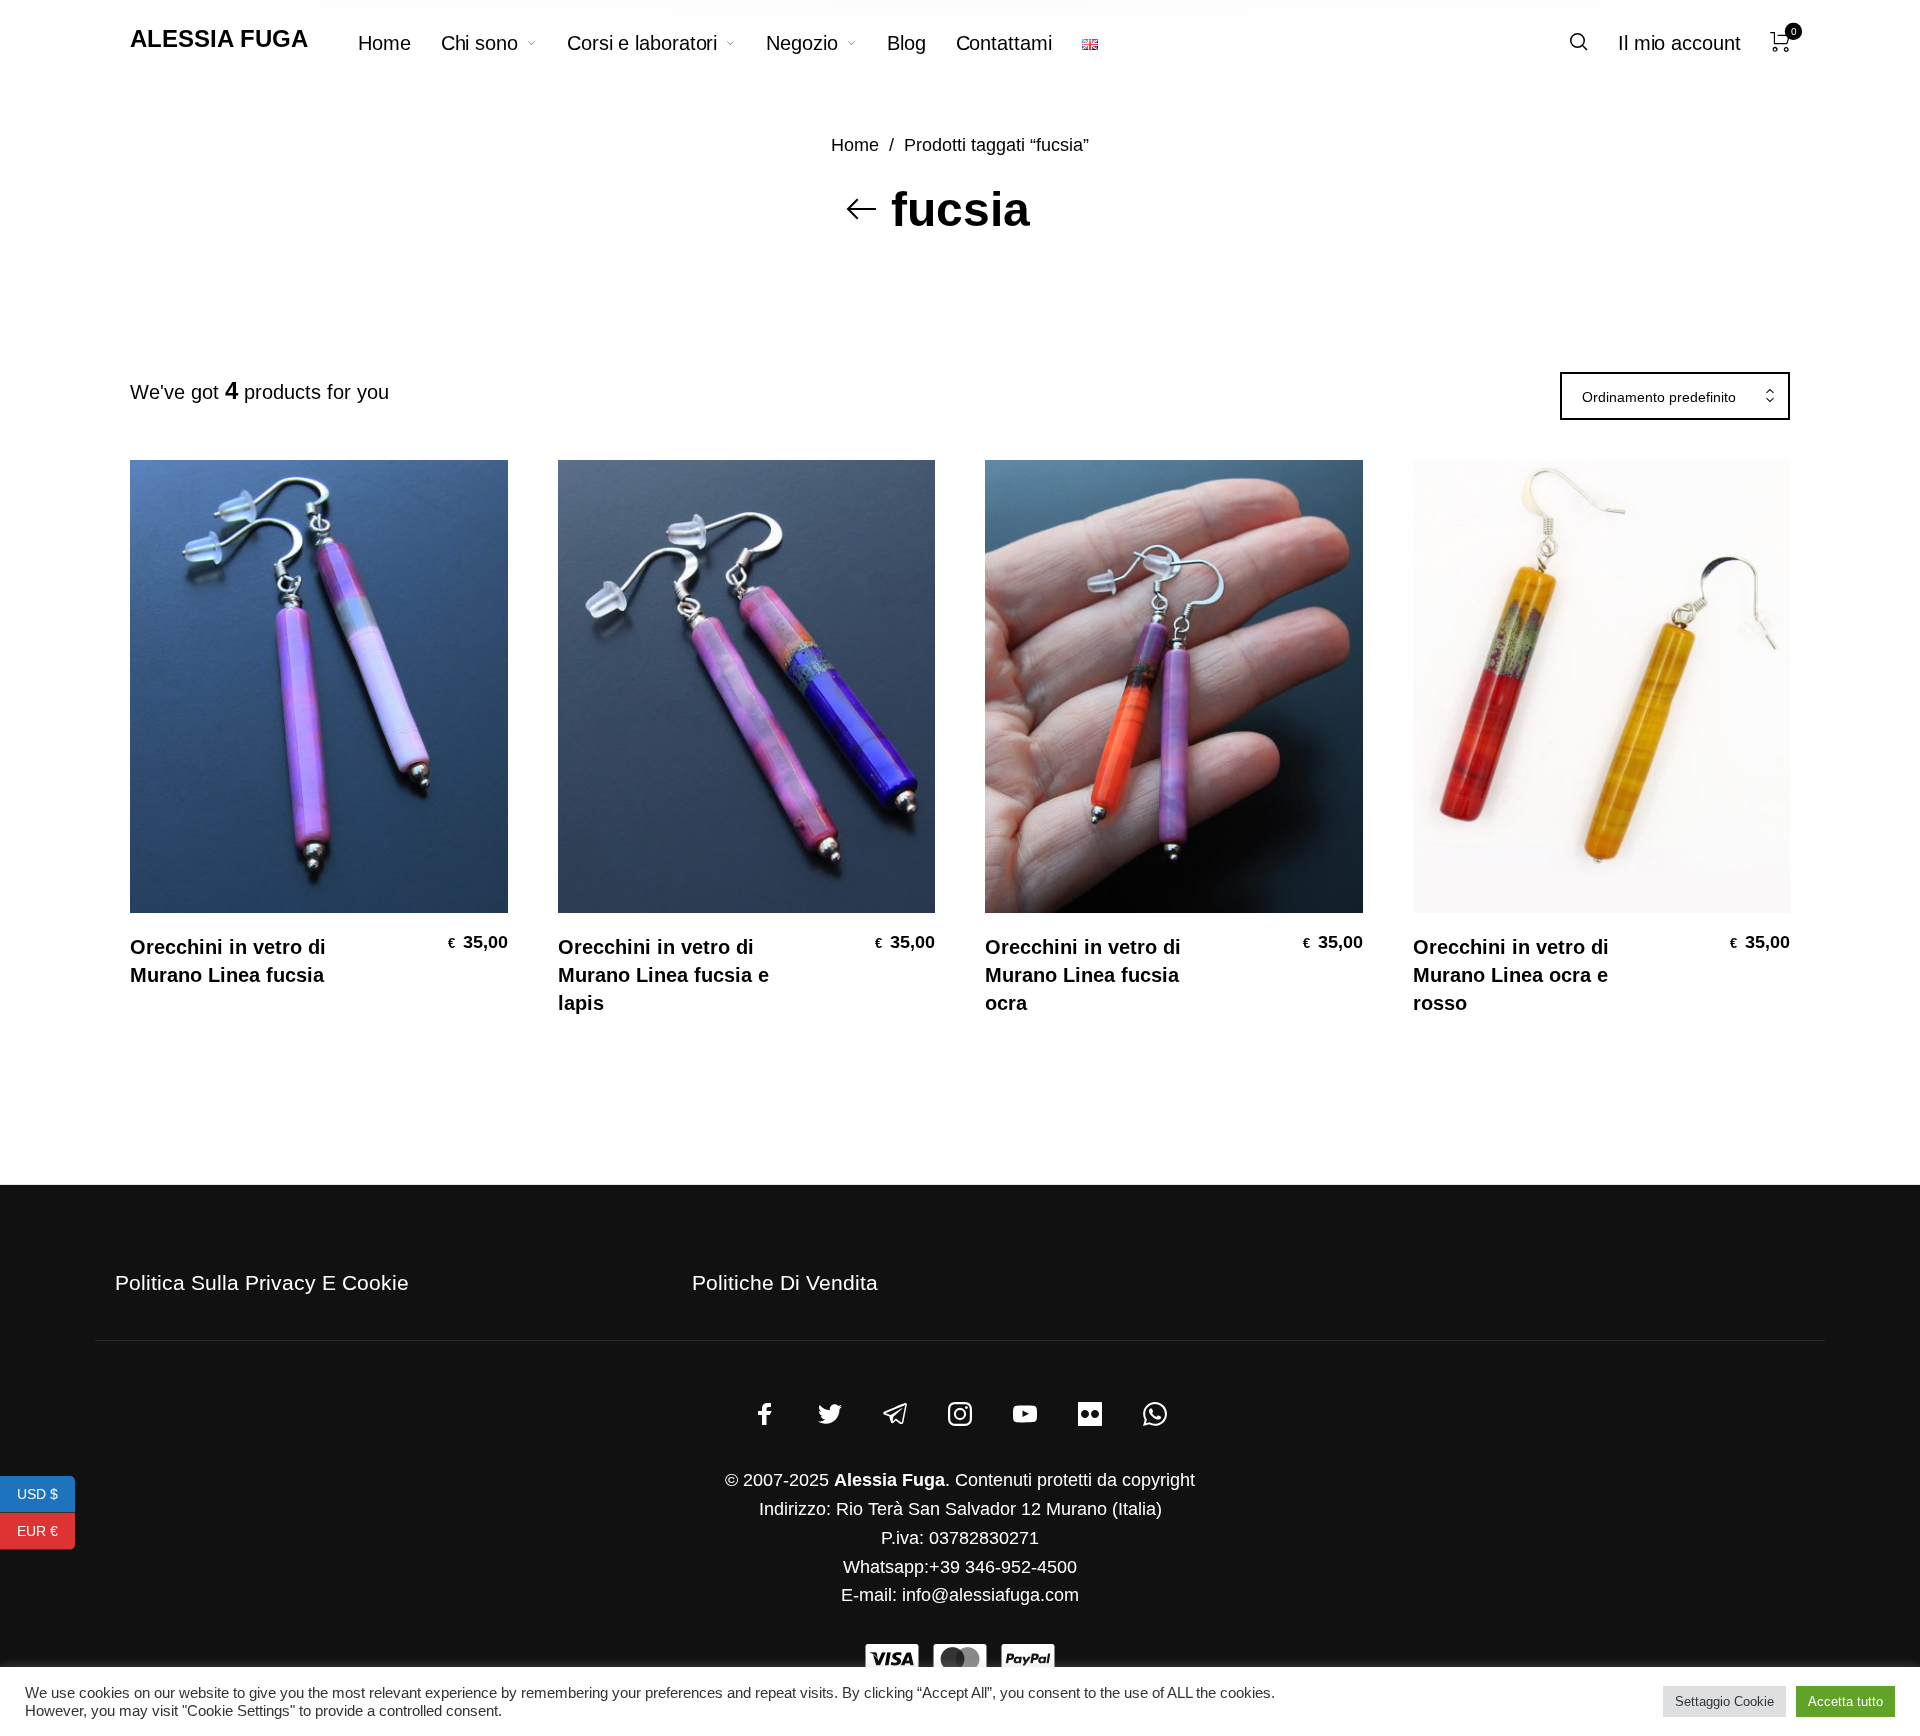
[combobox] (1675, 397)
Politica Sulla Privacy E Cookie (262, 1282)
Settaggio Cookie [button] (1724, 1701)
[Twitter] (830, 1414)
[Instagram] (960, 1414)
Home (855, 144)
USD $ (46, 1493)
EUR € (46, 1530)
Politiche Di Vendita (785, 1282)
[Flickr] (1090, 1414)
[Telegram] (895, 1414)
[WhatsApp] (1155, 1414)
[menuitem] (399, 43)
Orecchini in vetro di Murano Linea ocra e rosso (1511, 975)
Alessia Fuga (219, 38)
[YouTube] (1025, 1414)
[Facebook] (765, 1414)
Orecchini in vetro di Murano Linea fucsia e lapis (663, 975)
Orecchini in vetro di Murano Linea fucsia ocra (1083, 975)
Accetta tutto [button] (1845, 1701)
